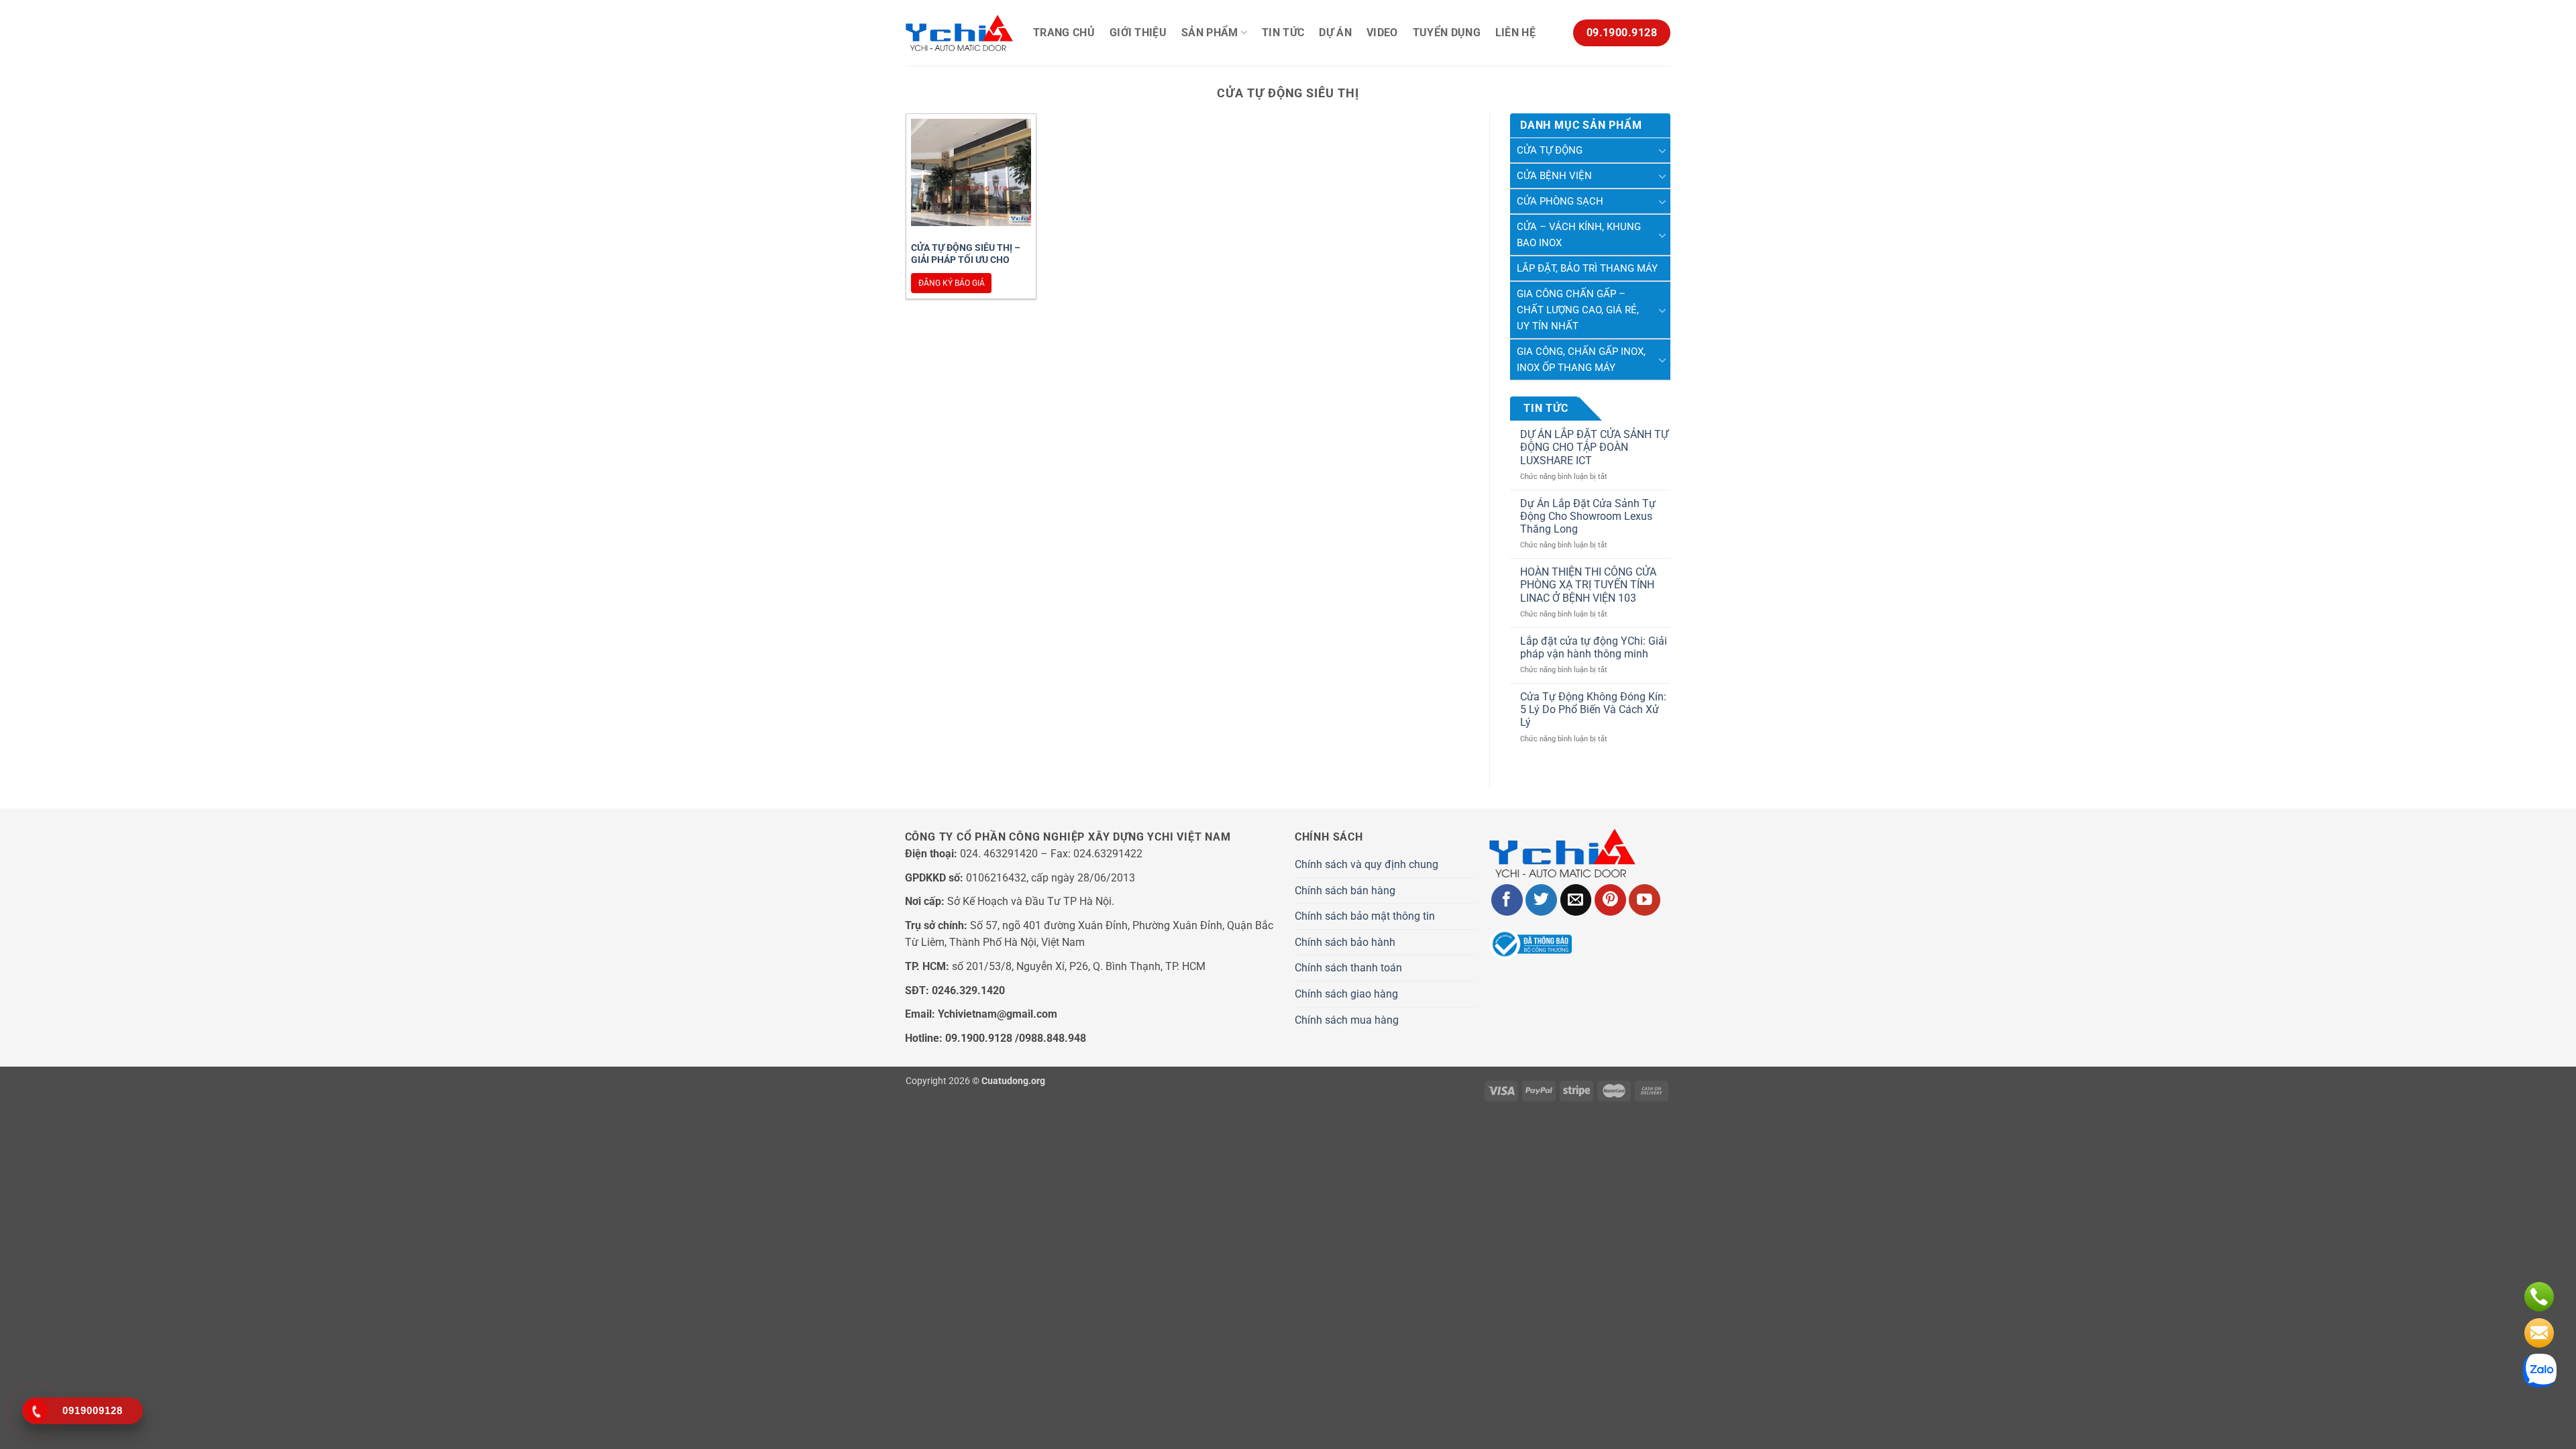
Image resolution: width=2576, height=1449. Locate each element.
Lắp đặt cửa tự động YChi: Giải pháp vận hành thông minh (1594, 647)
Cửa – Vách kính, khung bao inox (1579, 235)
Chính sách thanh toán (1348, 968)
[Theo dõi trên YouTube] (1645, 900)
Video (1382, 33)
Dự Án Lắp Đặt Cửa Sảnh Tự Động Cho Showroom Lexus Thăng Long (1588, 516)
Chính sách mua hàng (1347, 1020)
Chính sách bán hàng (1345, 891)
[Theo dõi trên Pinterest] (1610, 900)
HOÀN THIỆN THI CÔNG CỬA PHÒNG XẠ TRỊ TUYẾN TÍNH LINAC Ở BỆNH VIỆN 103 (1588, 585)
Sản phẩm (1210, 33)
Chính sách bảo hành (1345, 942)
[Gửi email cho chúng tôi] (1576, 900)
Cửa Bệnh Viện (1554, 176)
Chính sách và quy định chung (1366, 864)
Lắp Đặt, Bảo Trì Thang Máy (1587, 268)
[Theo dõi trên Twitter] (1541, 900)
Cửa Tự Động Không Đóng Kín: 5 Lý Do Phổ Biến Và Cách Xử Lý (1593, 709)
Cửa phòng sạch (1560, 201)
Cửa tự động (1550, 150)
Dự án (1335, 33)
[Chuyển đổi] (1662, 150)
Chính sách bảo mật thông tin (1365, 916)
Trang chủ (1064, 33)
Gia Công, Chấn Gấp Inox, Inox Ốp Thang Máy (1581, 360)
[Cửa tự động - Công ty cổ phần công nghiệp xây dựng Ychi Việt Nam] (959, 33)
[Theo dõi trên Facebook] (1507, 900)
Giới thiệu (1138, 33)
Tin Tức (1283, 33)
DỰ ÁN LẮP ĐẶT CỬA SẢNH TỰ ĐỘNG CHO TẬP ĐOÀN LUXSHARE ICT (1594, 447)
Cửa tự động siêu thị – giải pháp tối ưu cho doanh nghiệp (966, 260)
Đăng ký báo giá (952, 283)
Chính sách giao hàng (1346, 994)
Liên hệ (1515, 33)
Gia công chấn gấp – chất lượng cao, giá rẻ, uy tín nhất (1578, 310)
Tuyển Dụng (1447, 33)
